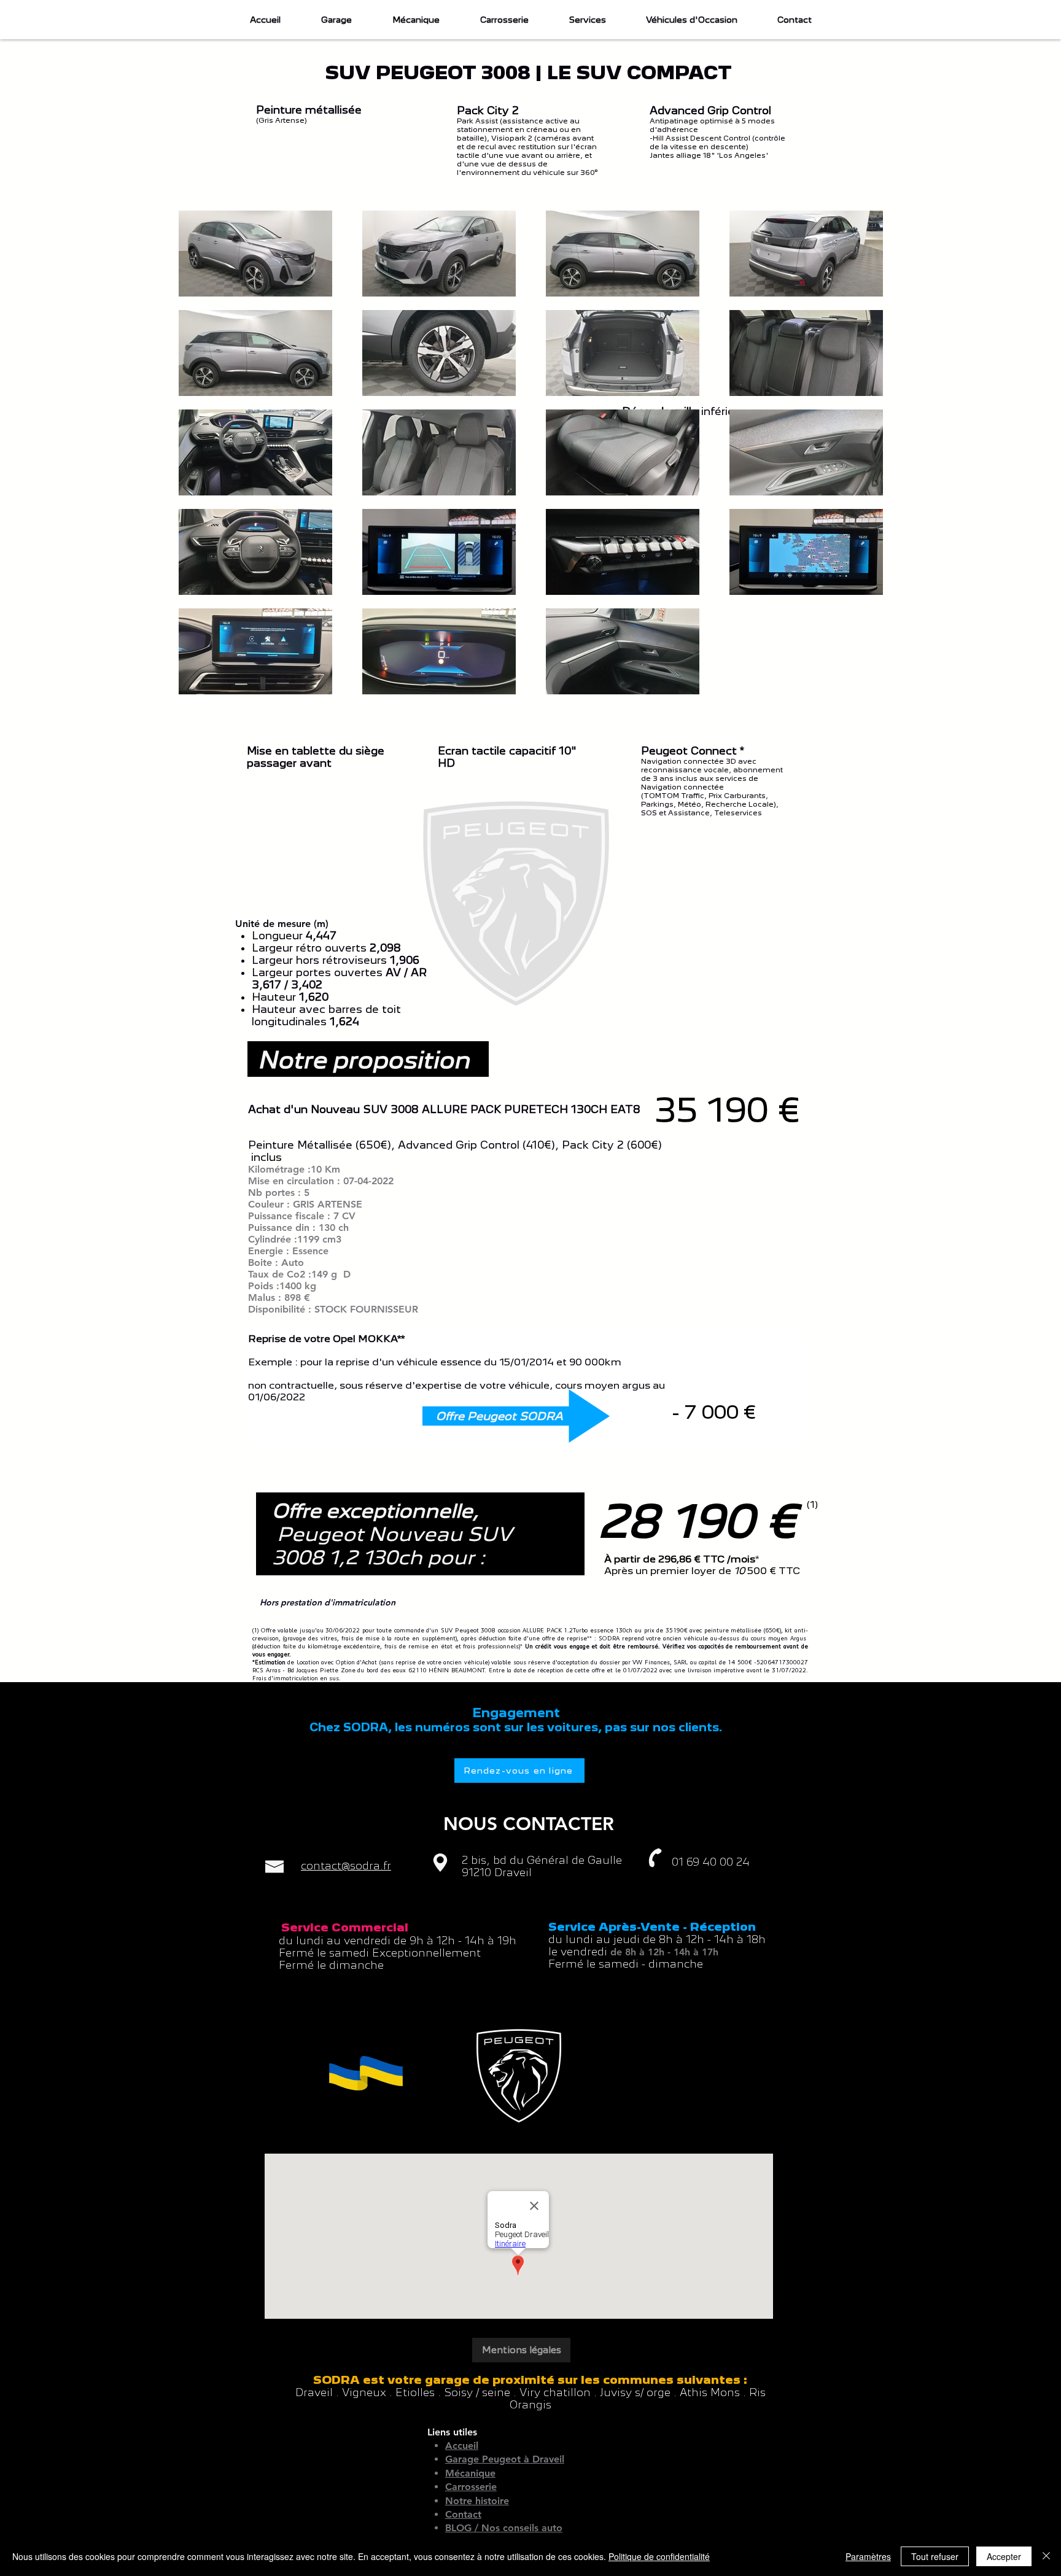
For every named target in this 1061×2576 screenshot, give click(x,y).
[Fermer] (1046, 2556)
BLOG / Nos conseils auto (504, 2528)
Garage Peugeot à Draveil (505, 2459)
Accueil (462, 2446)
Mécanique (470, 2473)
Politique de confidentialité (659, 2556)
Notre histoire (477, 2501)
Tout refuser (935, 2556)
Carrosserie (471, 2487)
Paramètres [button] (868, 2556)
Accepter (1004, 2556)
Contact (463, 2514)
